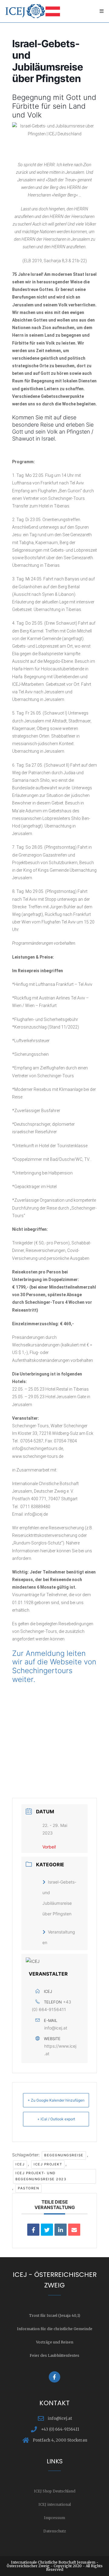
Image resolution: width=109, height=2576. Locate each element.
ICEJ (20, 2164)
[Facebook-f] (54, 2377)
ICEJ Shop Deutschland (55, 2491)
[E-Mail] (74, 2230)
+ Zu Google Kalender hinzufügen (56, 2100)
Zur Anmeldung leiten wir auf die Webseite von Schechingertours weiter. (54, 1666)
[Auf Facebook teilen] (33, 2230)
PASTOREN (28, 2188)
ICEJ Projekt (48, 2164)
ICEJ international (55, 2504)
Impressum (54, 2518)
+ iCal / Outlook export (56, 2119)
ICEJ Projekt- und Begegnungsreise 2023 (41, 2176)
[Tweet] (47, 2230)
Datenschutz (55, 2531)
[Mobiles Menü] (102, 11)
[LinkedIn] (61, 2230)
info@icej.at (56, 2028)
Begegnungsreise (64, 2155)
